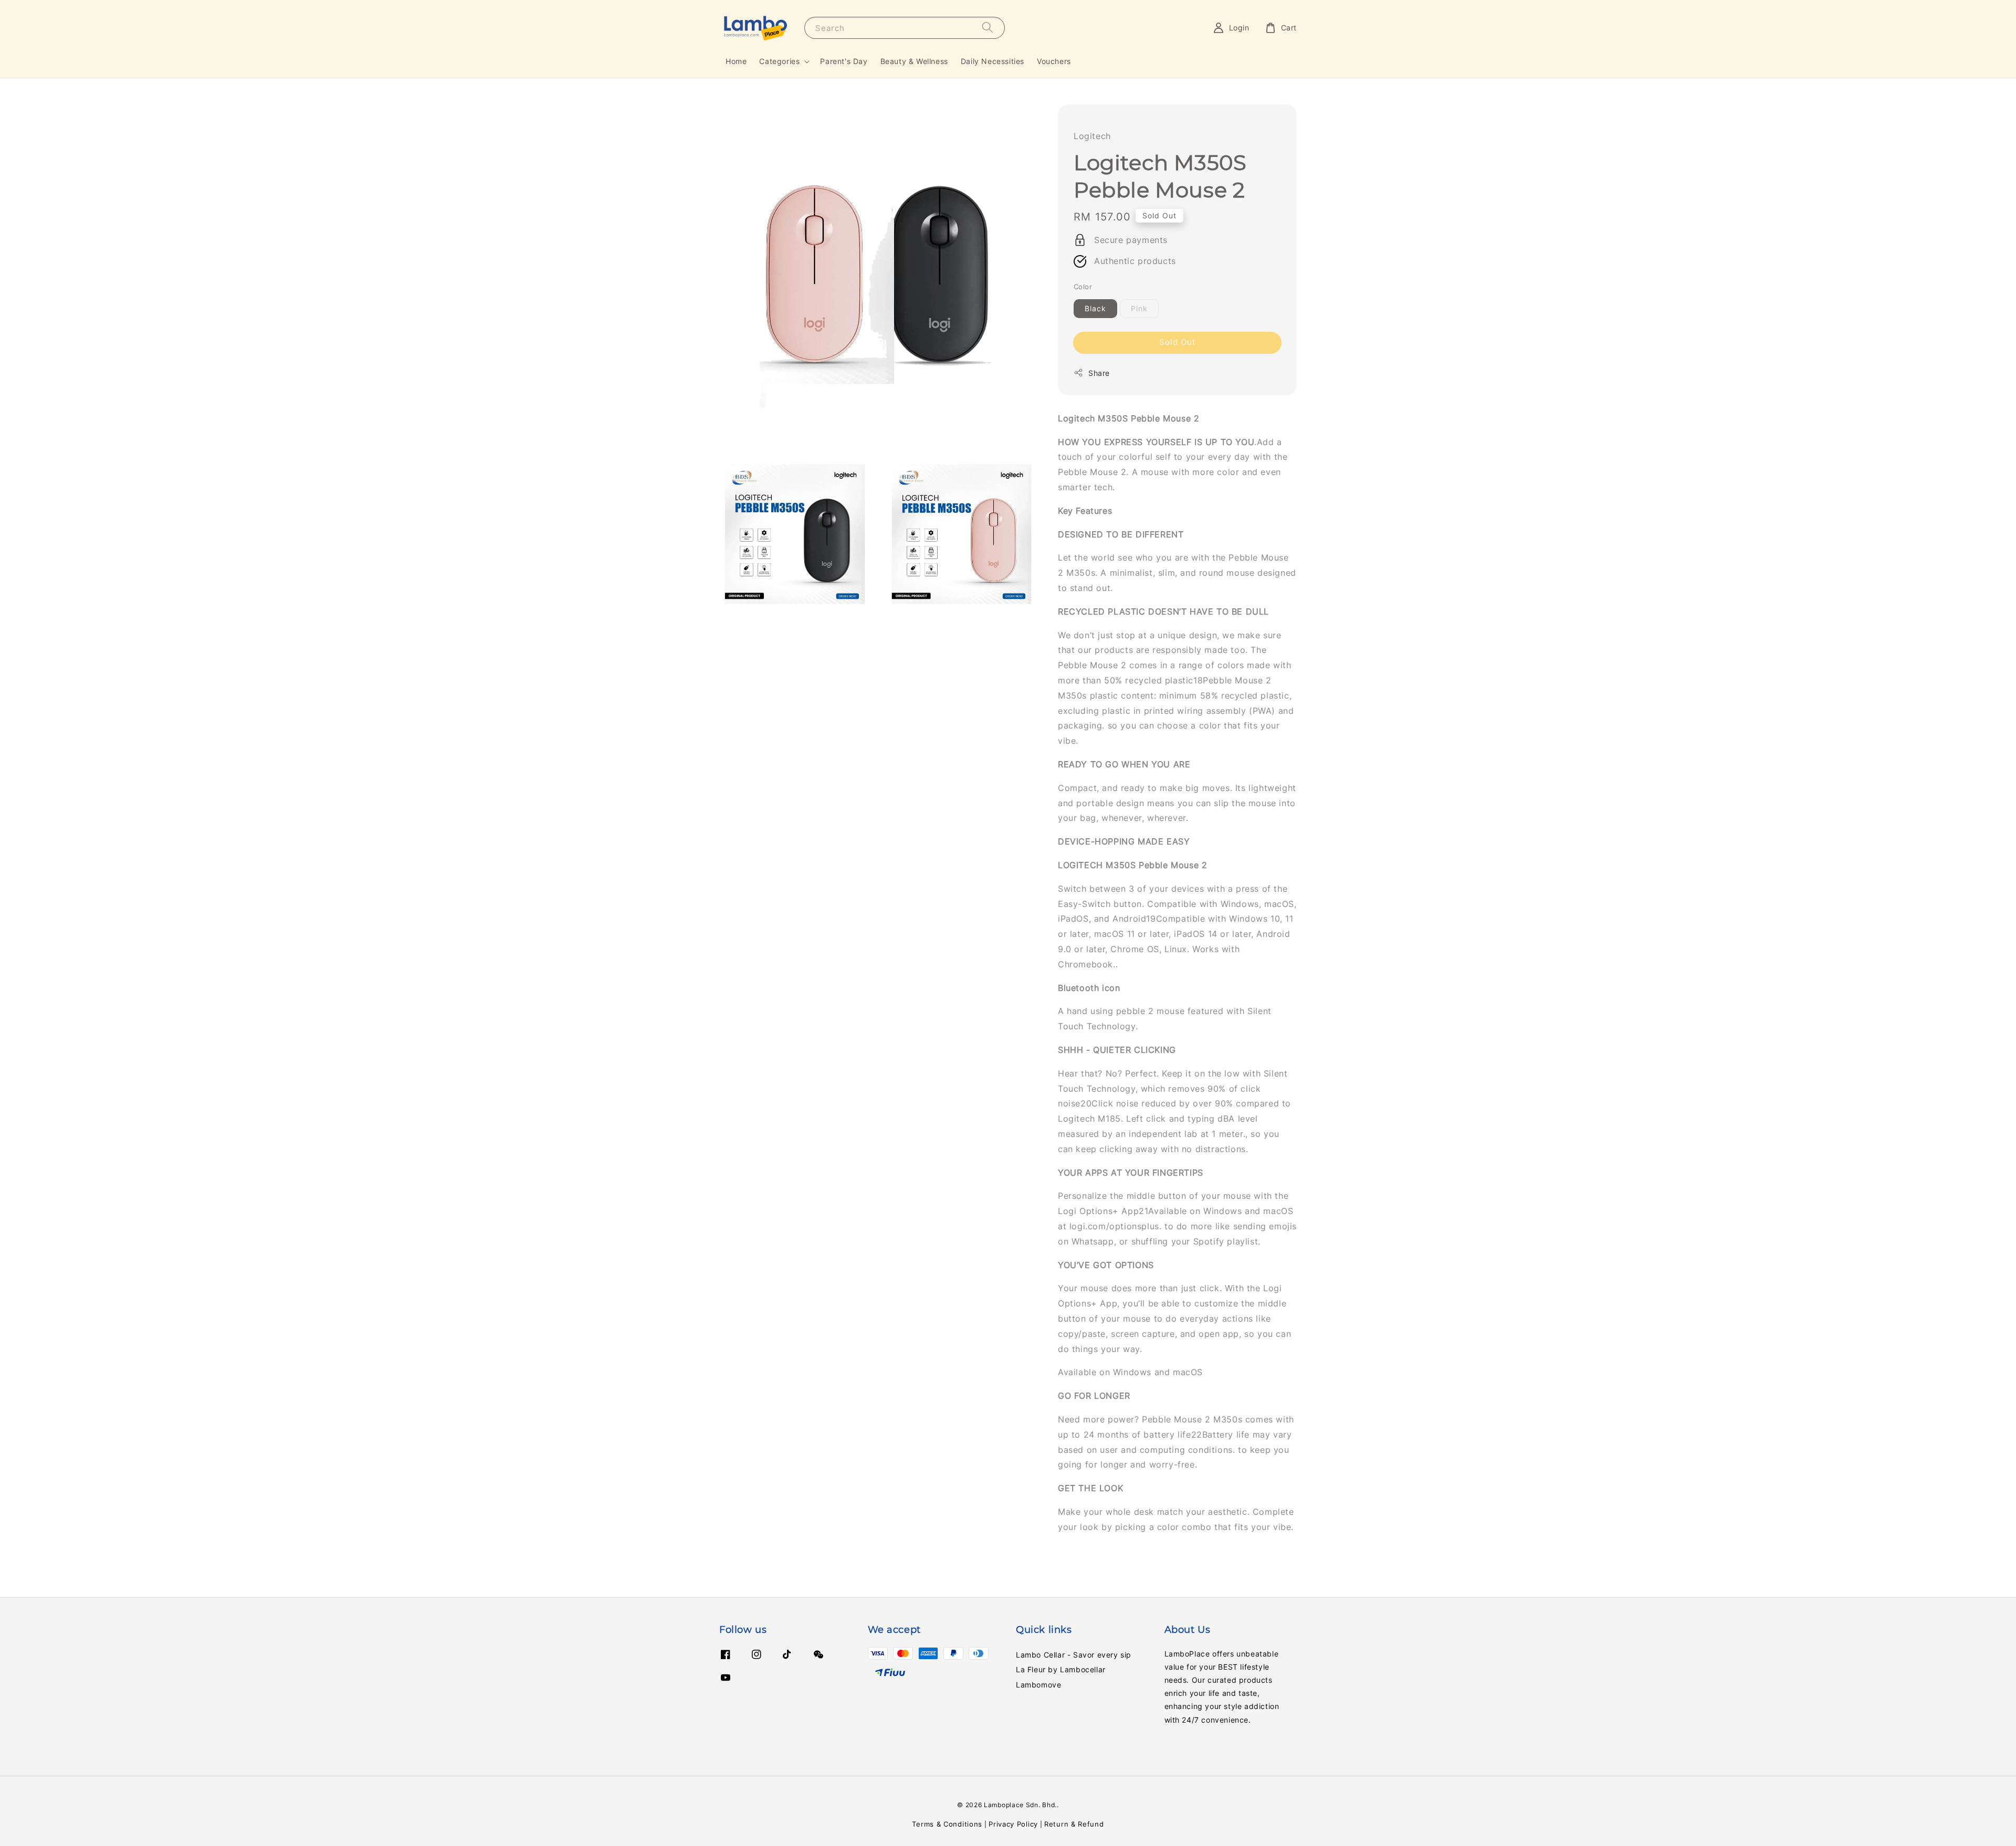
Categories (779, 61)
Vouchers (1054, 61)
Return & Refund (1074, 1824)
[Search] (988, 28)
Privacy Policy (1013, 1824)
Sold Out (1177, 342)
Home (736, 61)
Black (1095, 308)
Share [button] (1099, 373)
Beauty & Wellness (914, 61)
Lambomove (1038, 1685)
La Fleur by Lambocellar (1061, 1669)
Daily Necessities (993, 61)
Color (1083, 287)
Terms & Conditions (947, 1824)
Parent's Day (844, 61)
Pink (1139, 308)
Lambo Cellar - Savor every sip (1074, 1655)
